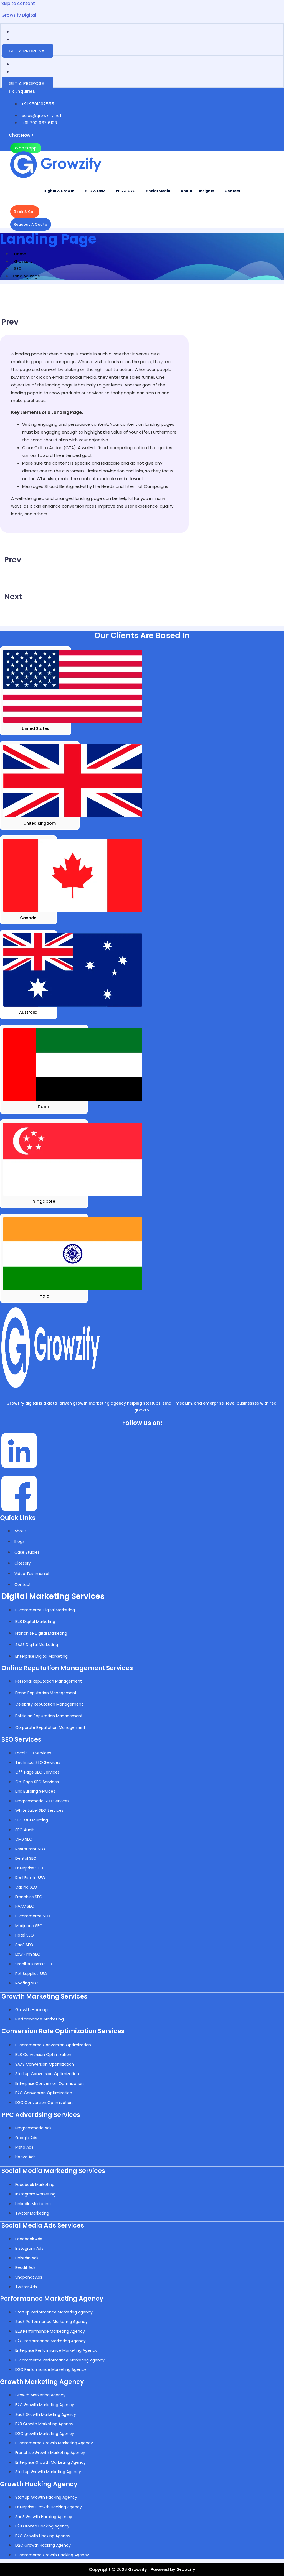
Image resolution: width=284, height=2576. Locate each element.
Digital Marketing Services (53, 1596)
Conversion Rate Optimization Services (63, 2031)
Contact (233, 191)
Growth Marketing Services (44, 1997)
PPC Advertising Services (41, 2115)
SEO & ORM (95, 191)
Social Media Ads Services (43, 2225)
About (187, 191)
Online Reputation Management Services (67, 1668)
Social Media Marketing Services (53, 2171)
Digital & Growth (59, 191)
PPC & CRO (126, 191)
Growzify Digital (19, 15)
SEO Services (21, 1740)
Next (13, 597)
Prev (10, 322)
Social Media (158, 191)
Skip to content (18, 3)
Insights (206, 191)
